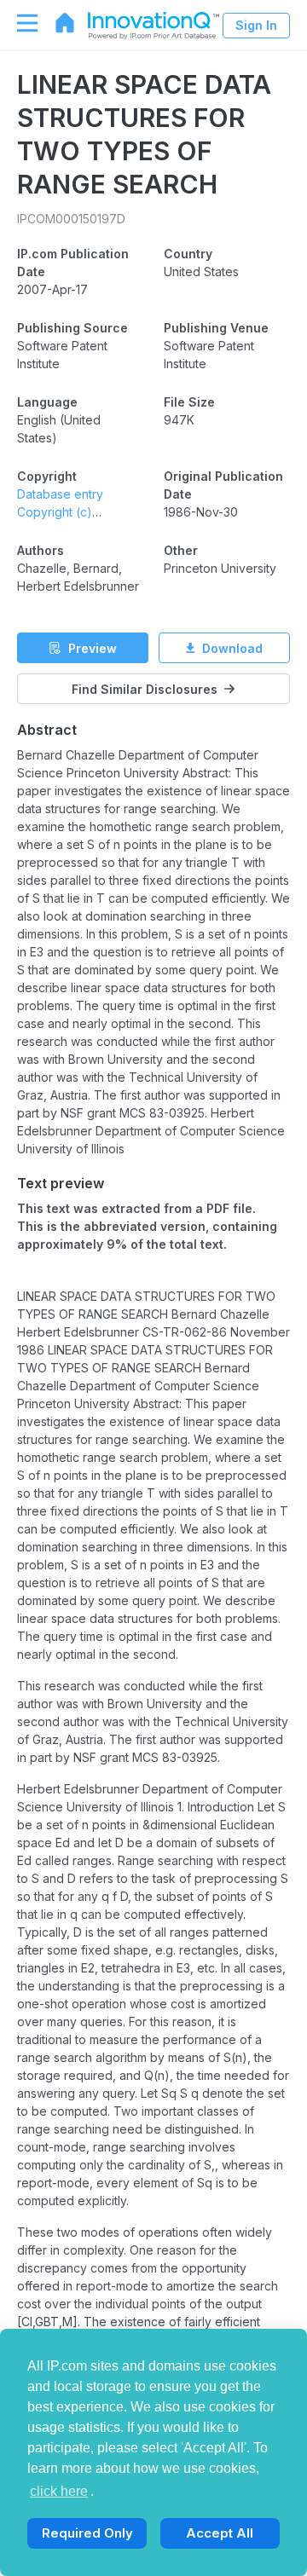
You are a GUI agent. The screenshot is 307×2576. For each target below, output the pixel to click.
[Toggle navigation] (19, 23)
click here (59, 2491)
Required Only (87, 2533)
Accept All (220, 2533)
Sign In (256, 25)
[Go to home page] (56, 23)
